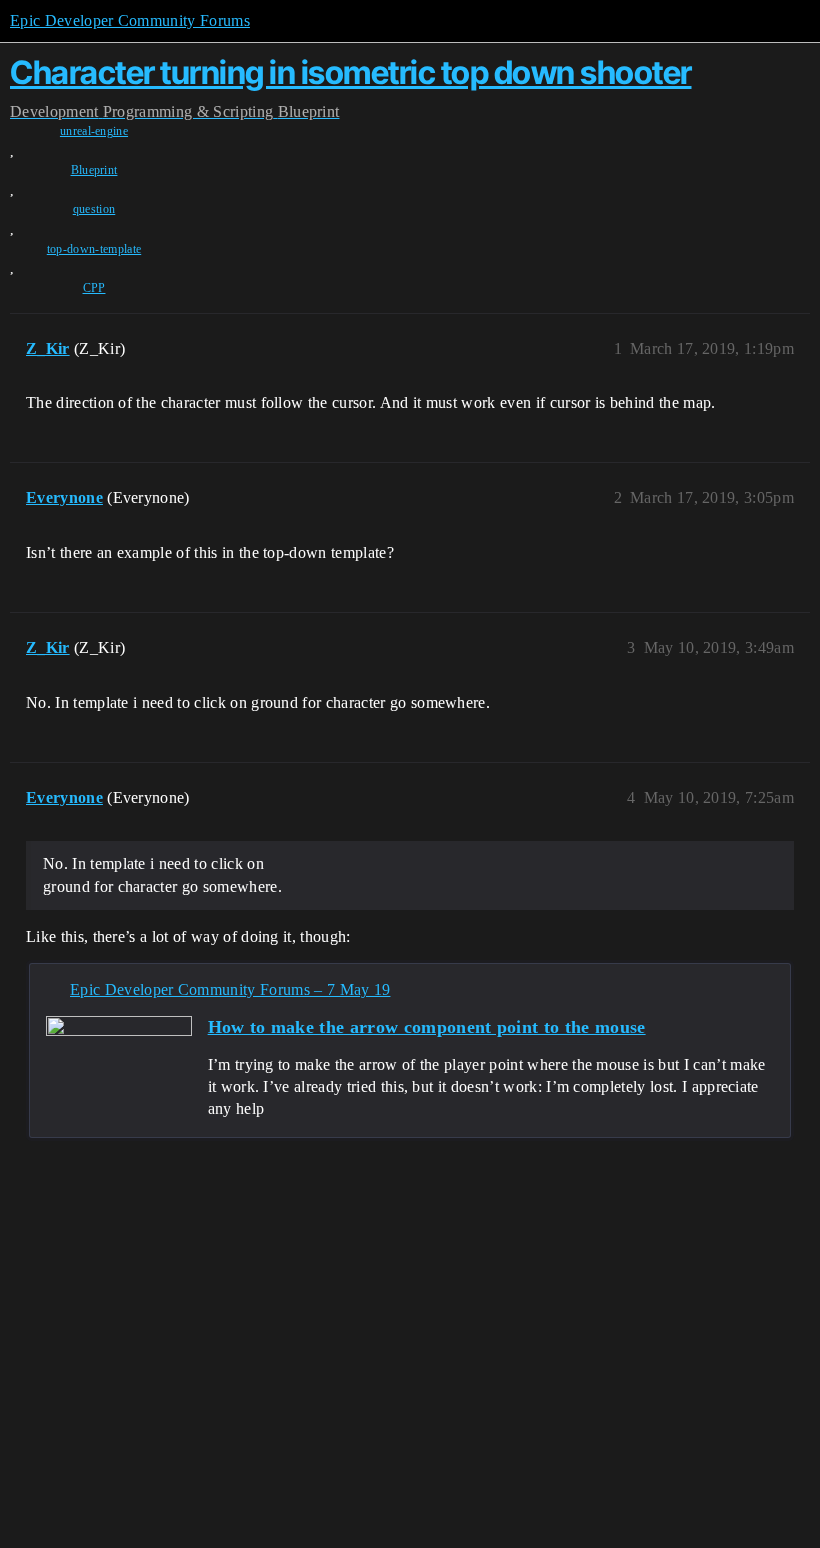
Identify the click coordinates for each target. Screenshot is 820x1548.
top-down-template (94, 249)
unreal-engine (94, 131)
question (94, 209)
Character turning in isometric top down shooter (351, 72)
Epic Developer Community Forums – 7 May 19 (230, 989)
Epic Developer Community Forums (130, 20)
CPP (94, 288)
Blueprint (94, 170)
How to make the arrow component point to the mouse (427, 1027)
